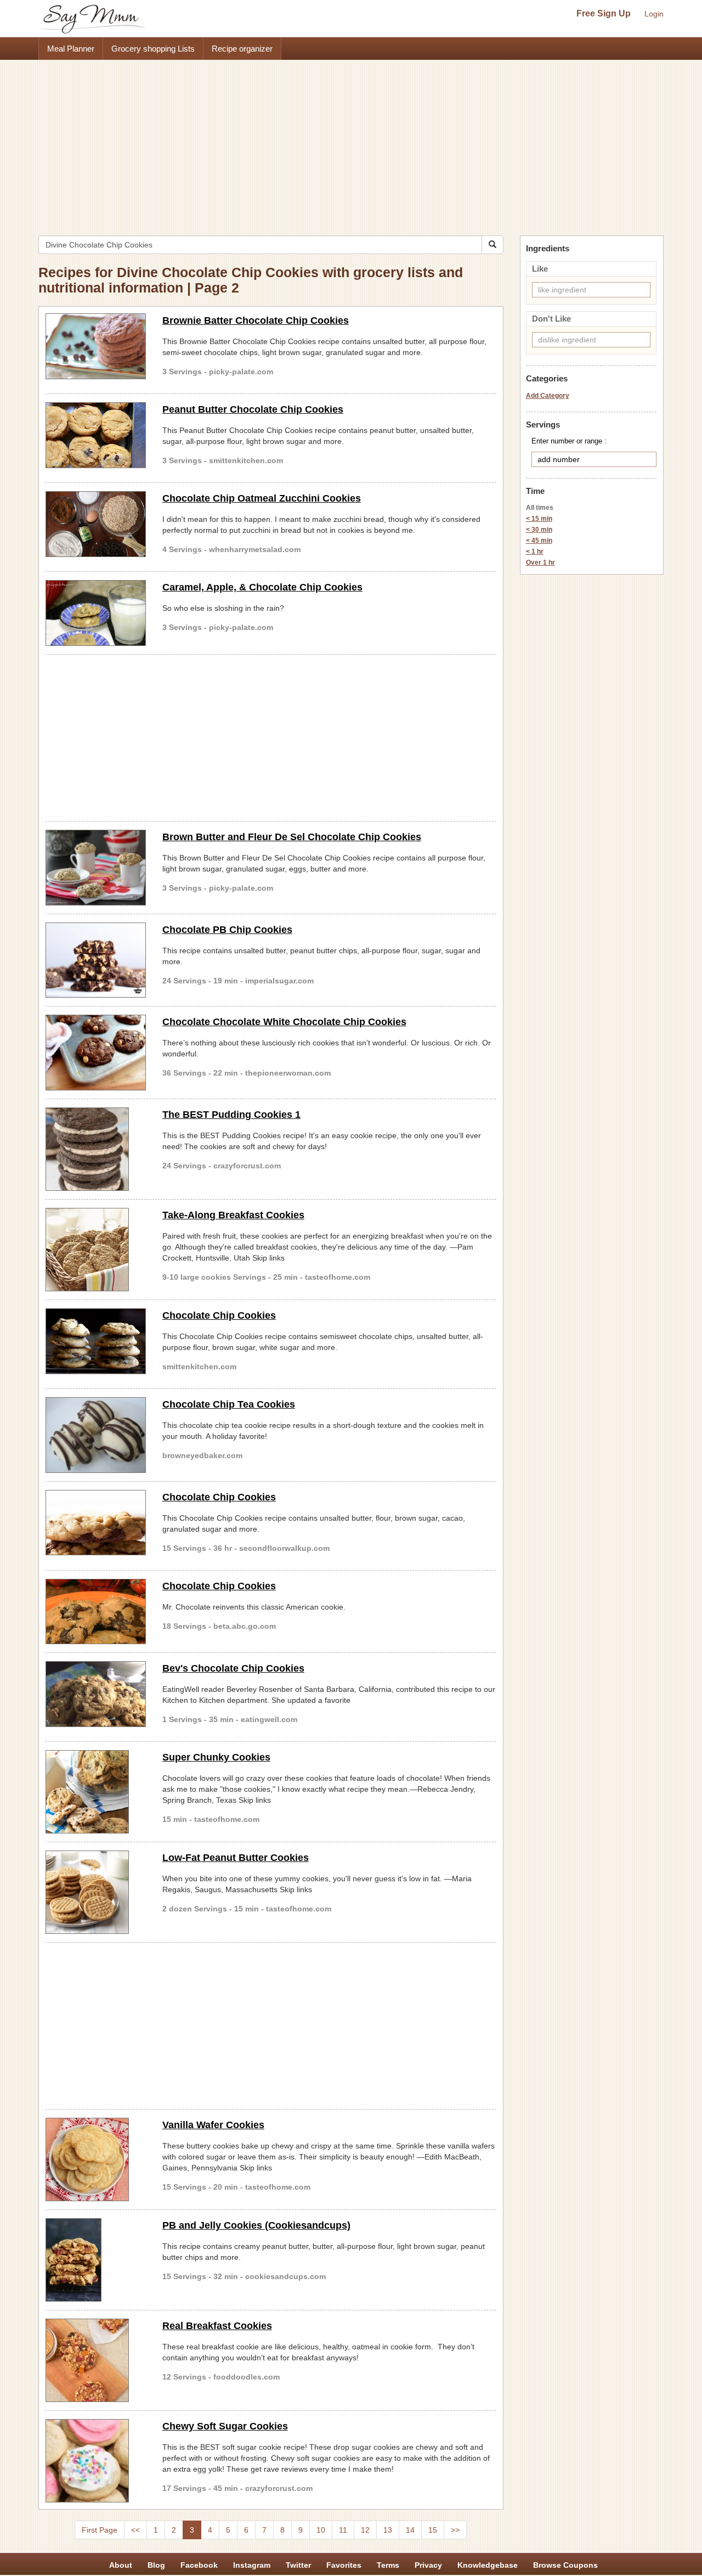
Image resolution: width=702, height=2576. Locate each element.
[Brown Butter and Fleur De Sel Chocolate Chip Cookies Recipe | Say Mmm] (96, 868)
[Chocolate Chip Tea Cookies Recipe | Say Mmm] (96, 1435)
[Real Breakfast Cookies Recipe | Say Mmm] (96, 2360)
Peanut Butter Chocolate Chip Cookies (253, 409)
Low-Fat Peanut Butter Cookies (236, 1858)
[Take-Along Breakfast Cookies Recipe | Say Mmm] (96, 1250)
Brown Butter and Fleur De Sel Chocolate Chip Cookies (292, 837)
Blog (156, 2565)
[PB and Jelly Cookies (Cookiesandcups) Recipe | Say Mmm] (96, 2260)
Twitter (298, 2565)
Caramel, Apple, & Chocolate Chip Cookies (262, 587)
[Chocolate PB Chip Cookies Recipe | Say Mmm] (96, 960)
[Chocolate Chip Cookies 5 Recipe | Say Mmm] (96, 1523)
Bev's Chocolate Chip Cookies (233, 1668)
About (121, 2565)
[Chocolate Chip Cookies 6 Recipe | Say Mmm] (96, 1341)
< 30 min (539, 530)
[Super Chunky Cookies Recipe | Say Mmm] (96, 1792)
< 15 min (539, 519)
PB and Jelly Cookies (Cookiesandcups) (256, 2225)
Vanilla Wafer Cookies (213, 2125)
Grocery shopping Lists (153, 49)
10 (321, 2530)
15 (433, 2530)
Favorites (344, 2565)
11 (343, 2530)
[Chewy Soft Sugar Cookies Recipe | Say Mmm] (96, 2461)
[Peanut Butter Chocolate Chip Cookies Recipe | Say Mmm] (96, 435)
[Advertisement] (351, 142)
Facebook (199, 2565)
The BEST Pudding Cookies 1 (231, 1115)
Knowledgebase (488, 2565)
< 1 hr (535, 552)
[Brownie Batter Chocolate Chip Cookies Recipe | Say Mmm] (96, 346)
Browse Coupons (565, 2565)
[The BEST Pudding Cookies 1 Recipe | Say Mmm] (96, 1149)
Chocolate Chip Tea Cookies (229, 1404)
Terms (388, 2565)
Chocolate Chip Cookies (219, 1315)
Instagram (252, 2565)
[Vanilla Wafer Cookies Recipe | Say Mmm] (96, 2159)
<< (135, 2530)
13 (388, 2530)
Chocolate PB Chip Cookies (227, 930)
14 (410, 2530)
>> (455, 2530)
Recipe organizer (242, 49)
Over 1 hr (540, 563)
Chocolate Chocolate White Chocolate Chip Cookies (284, 1022)
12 (365, 2530)
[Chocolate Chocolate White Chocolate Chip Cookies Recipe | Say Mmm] (96, 1053)
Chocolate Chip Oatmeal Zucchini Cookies (262, 498)
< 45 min (539, 541)
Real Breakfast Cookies (217, 2326)
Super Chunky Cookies (216, 1757)
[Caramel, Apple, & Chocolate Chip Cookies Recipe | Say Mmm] (96, 613)
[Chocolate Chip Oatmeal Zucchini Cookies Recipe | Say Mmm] (96, 524)
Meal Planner (71, 49)
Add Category (548, 396)
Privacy (428, 2565)
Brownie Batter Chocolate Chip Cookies (256, 320)
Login (654, 14)
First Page (100, 2530)
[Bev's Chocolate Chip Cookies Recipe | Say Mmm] (96, 1694)
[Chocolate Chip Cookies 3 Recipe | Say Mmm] (96, 1612)
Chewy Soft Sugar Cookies (225, 2426)
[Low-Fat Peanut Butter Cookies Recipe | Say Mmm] (96, 1892)
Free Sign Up (604, 13)
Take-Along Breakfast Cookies (233, 1215)
